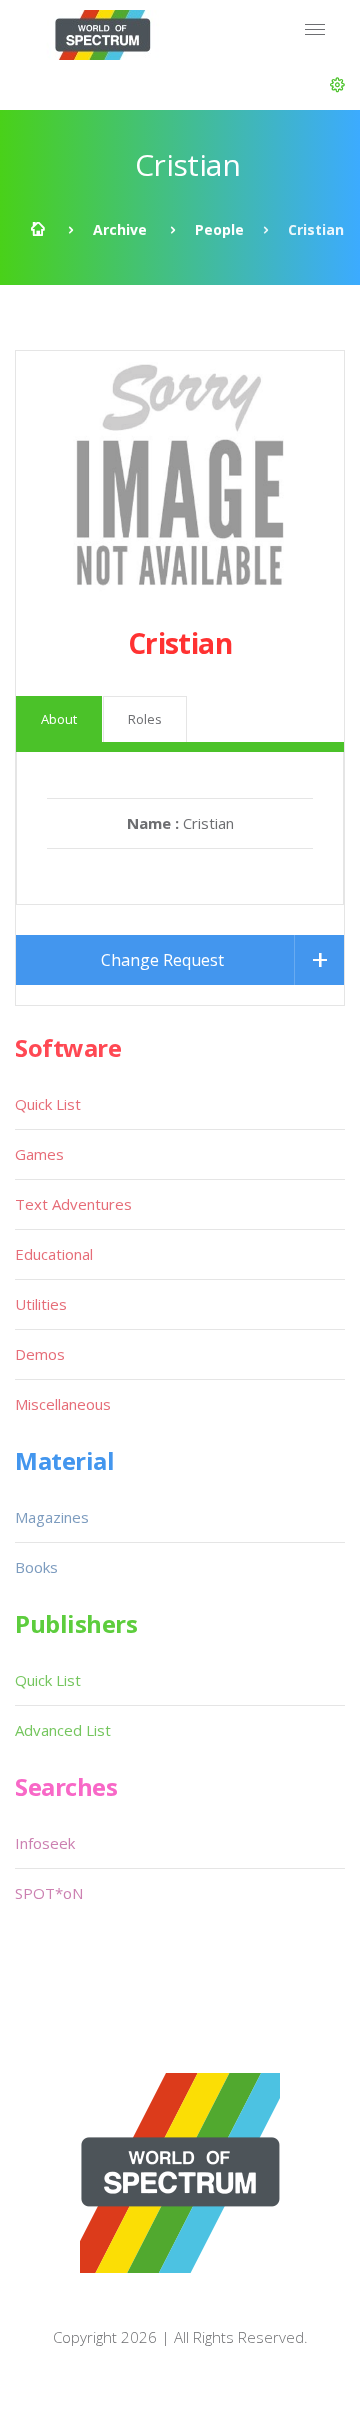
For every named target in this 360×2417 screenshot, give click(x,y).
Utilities (41, 1304)
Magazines (52, 1517)
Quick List (48, 1104)
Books (36, 1567)
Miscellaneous (63, 1404)
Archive (120, 229)
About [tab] (59, 719)
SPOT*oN (49, 1893)
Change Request (162, 960)
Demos (40, 1354)
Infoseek (45, 1843)
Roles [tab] (145, 719)
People (219, 229)
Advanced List (63, 1730)
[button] (337, 85)
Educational (54, 1254)
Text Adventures (73, 1204)
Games (39, 1154)
